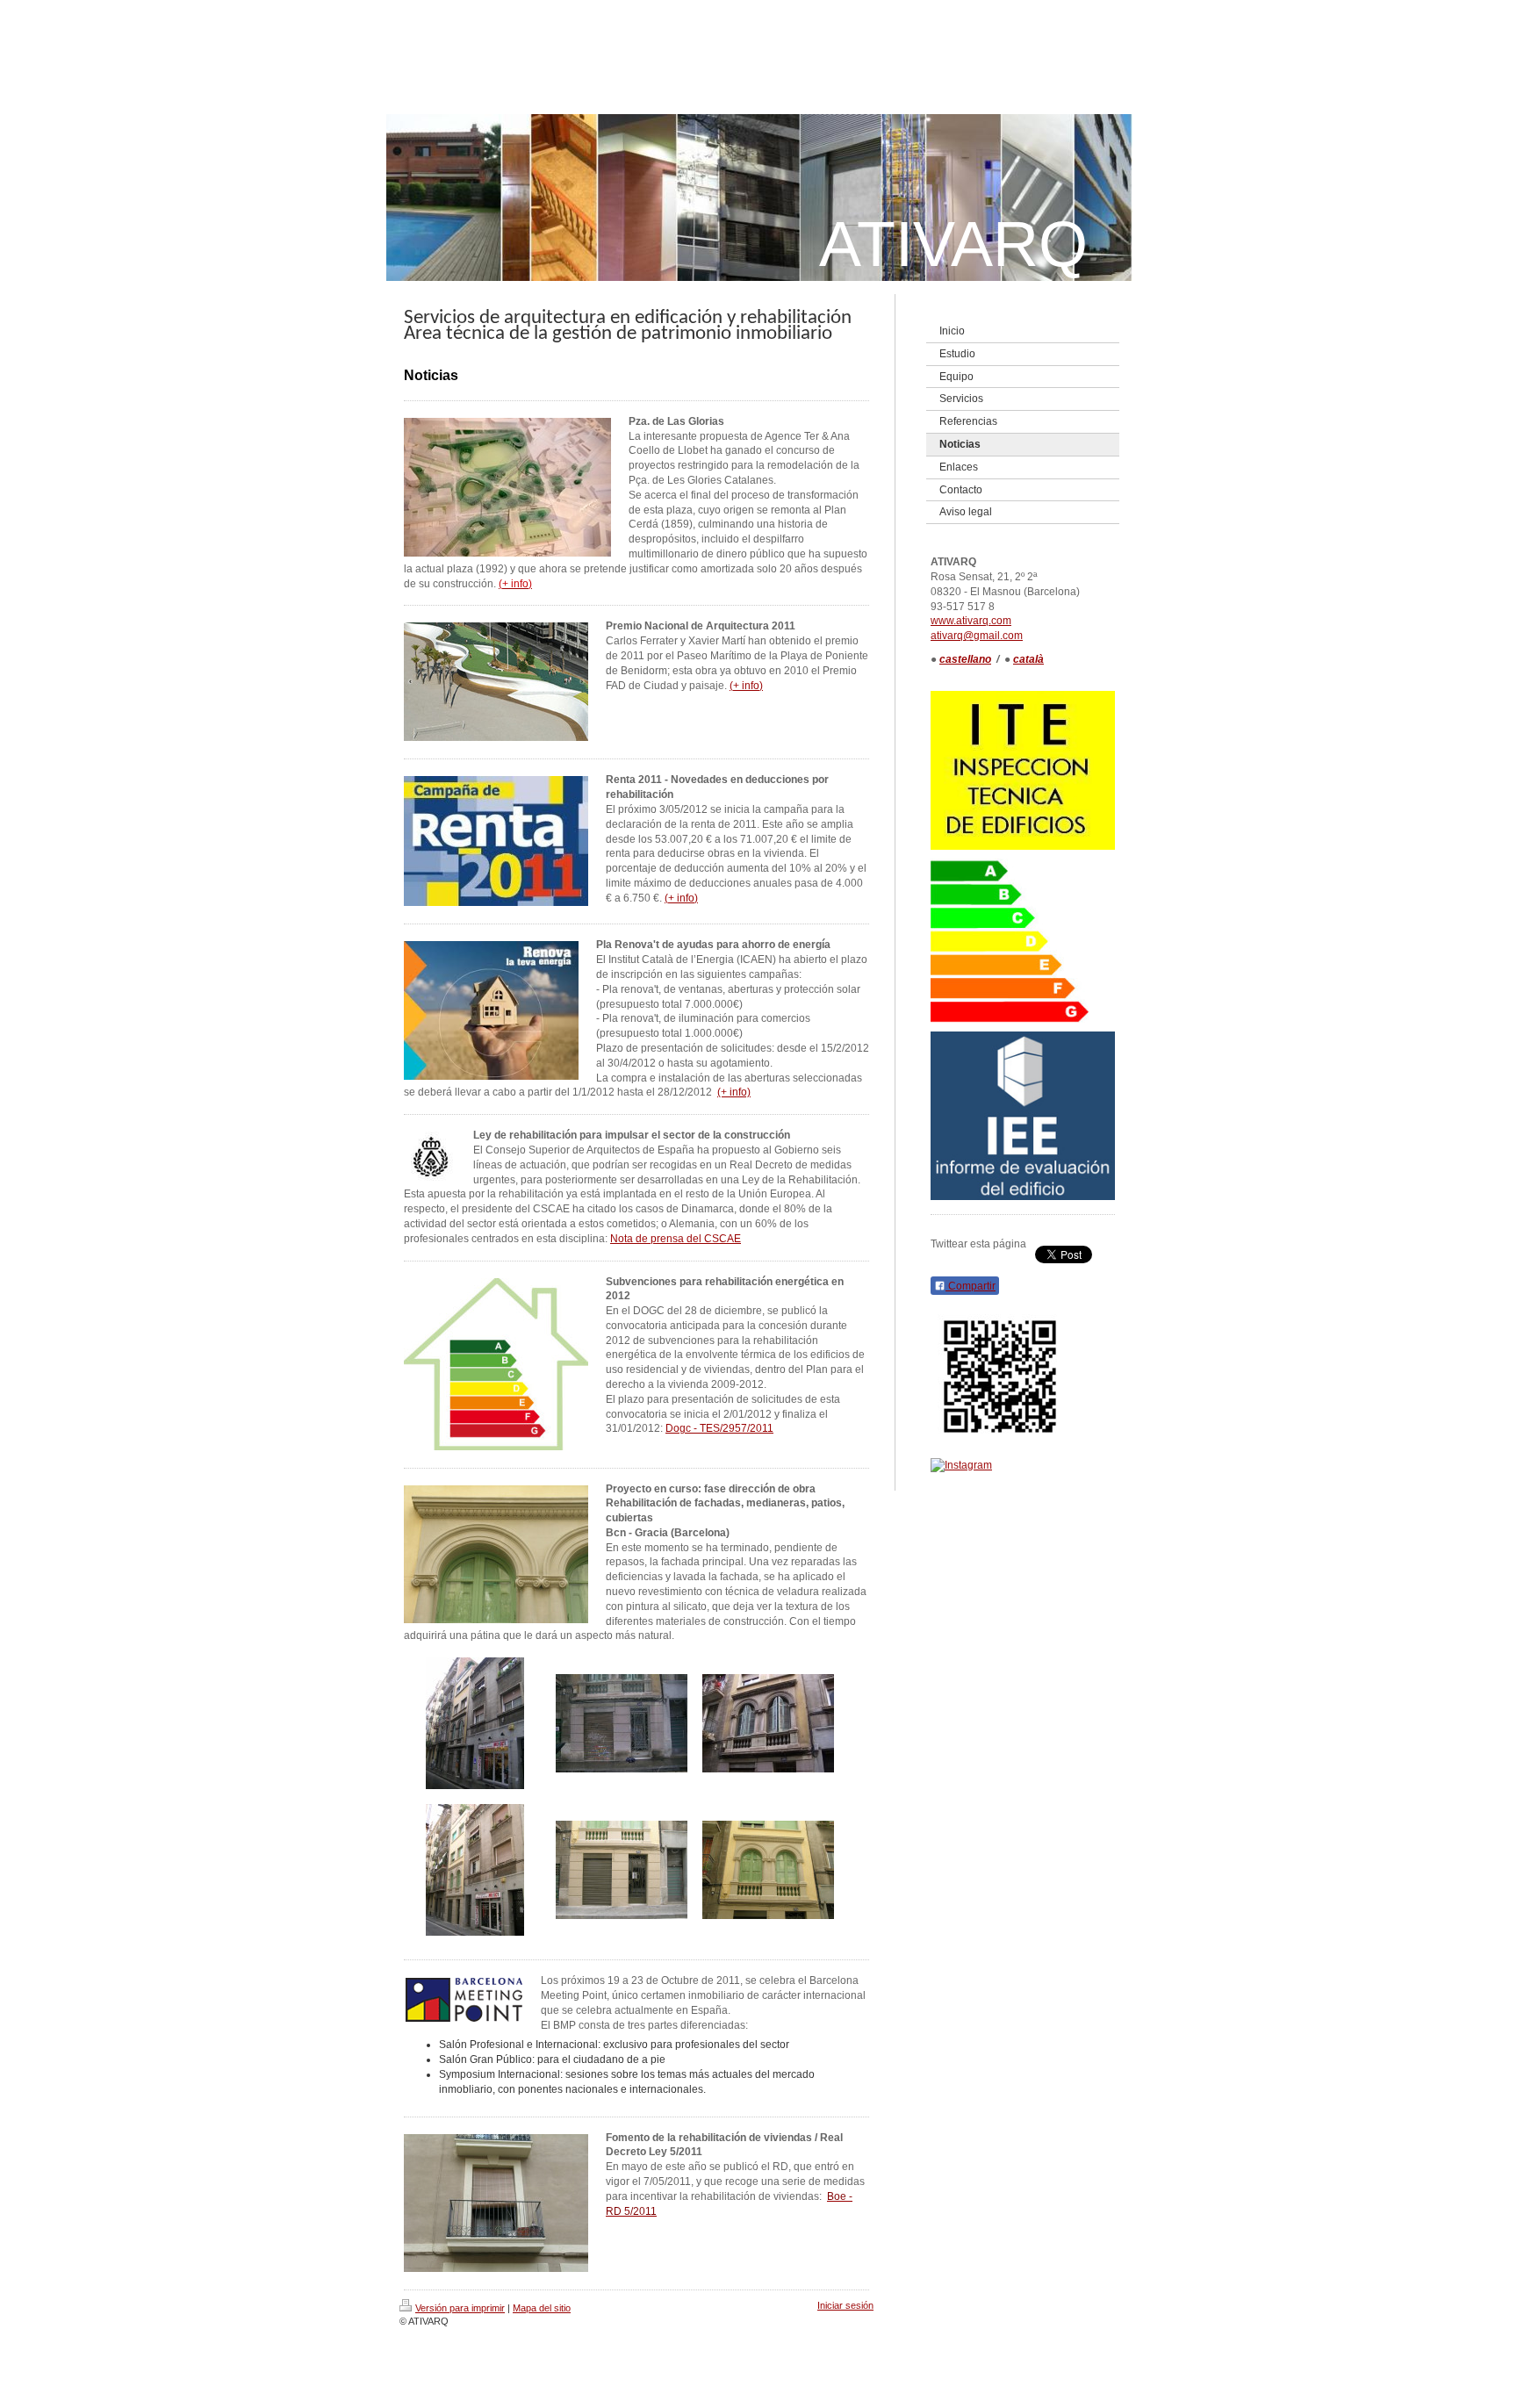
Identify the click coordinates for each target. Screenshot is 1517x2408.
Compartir (971, 1286)
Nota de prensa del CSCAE (676, 1239)
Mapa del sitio (542, 2308)
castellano (965, 659)
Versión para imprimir (460, 2308)
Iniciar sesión (845, 2305)
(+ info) (746, 686)
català (1028, 659)
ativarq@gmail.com (977, 636)
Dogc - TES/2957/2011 (719, 1428)
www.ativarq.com (971, 621)
